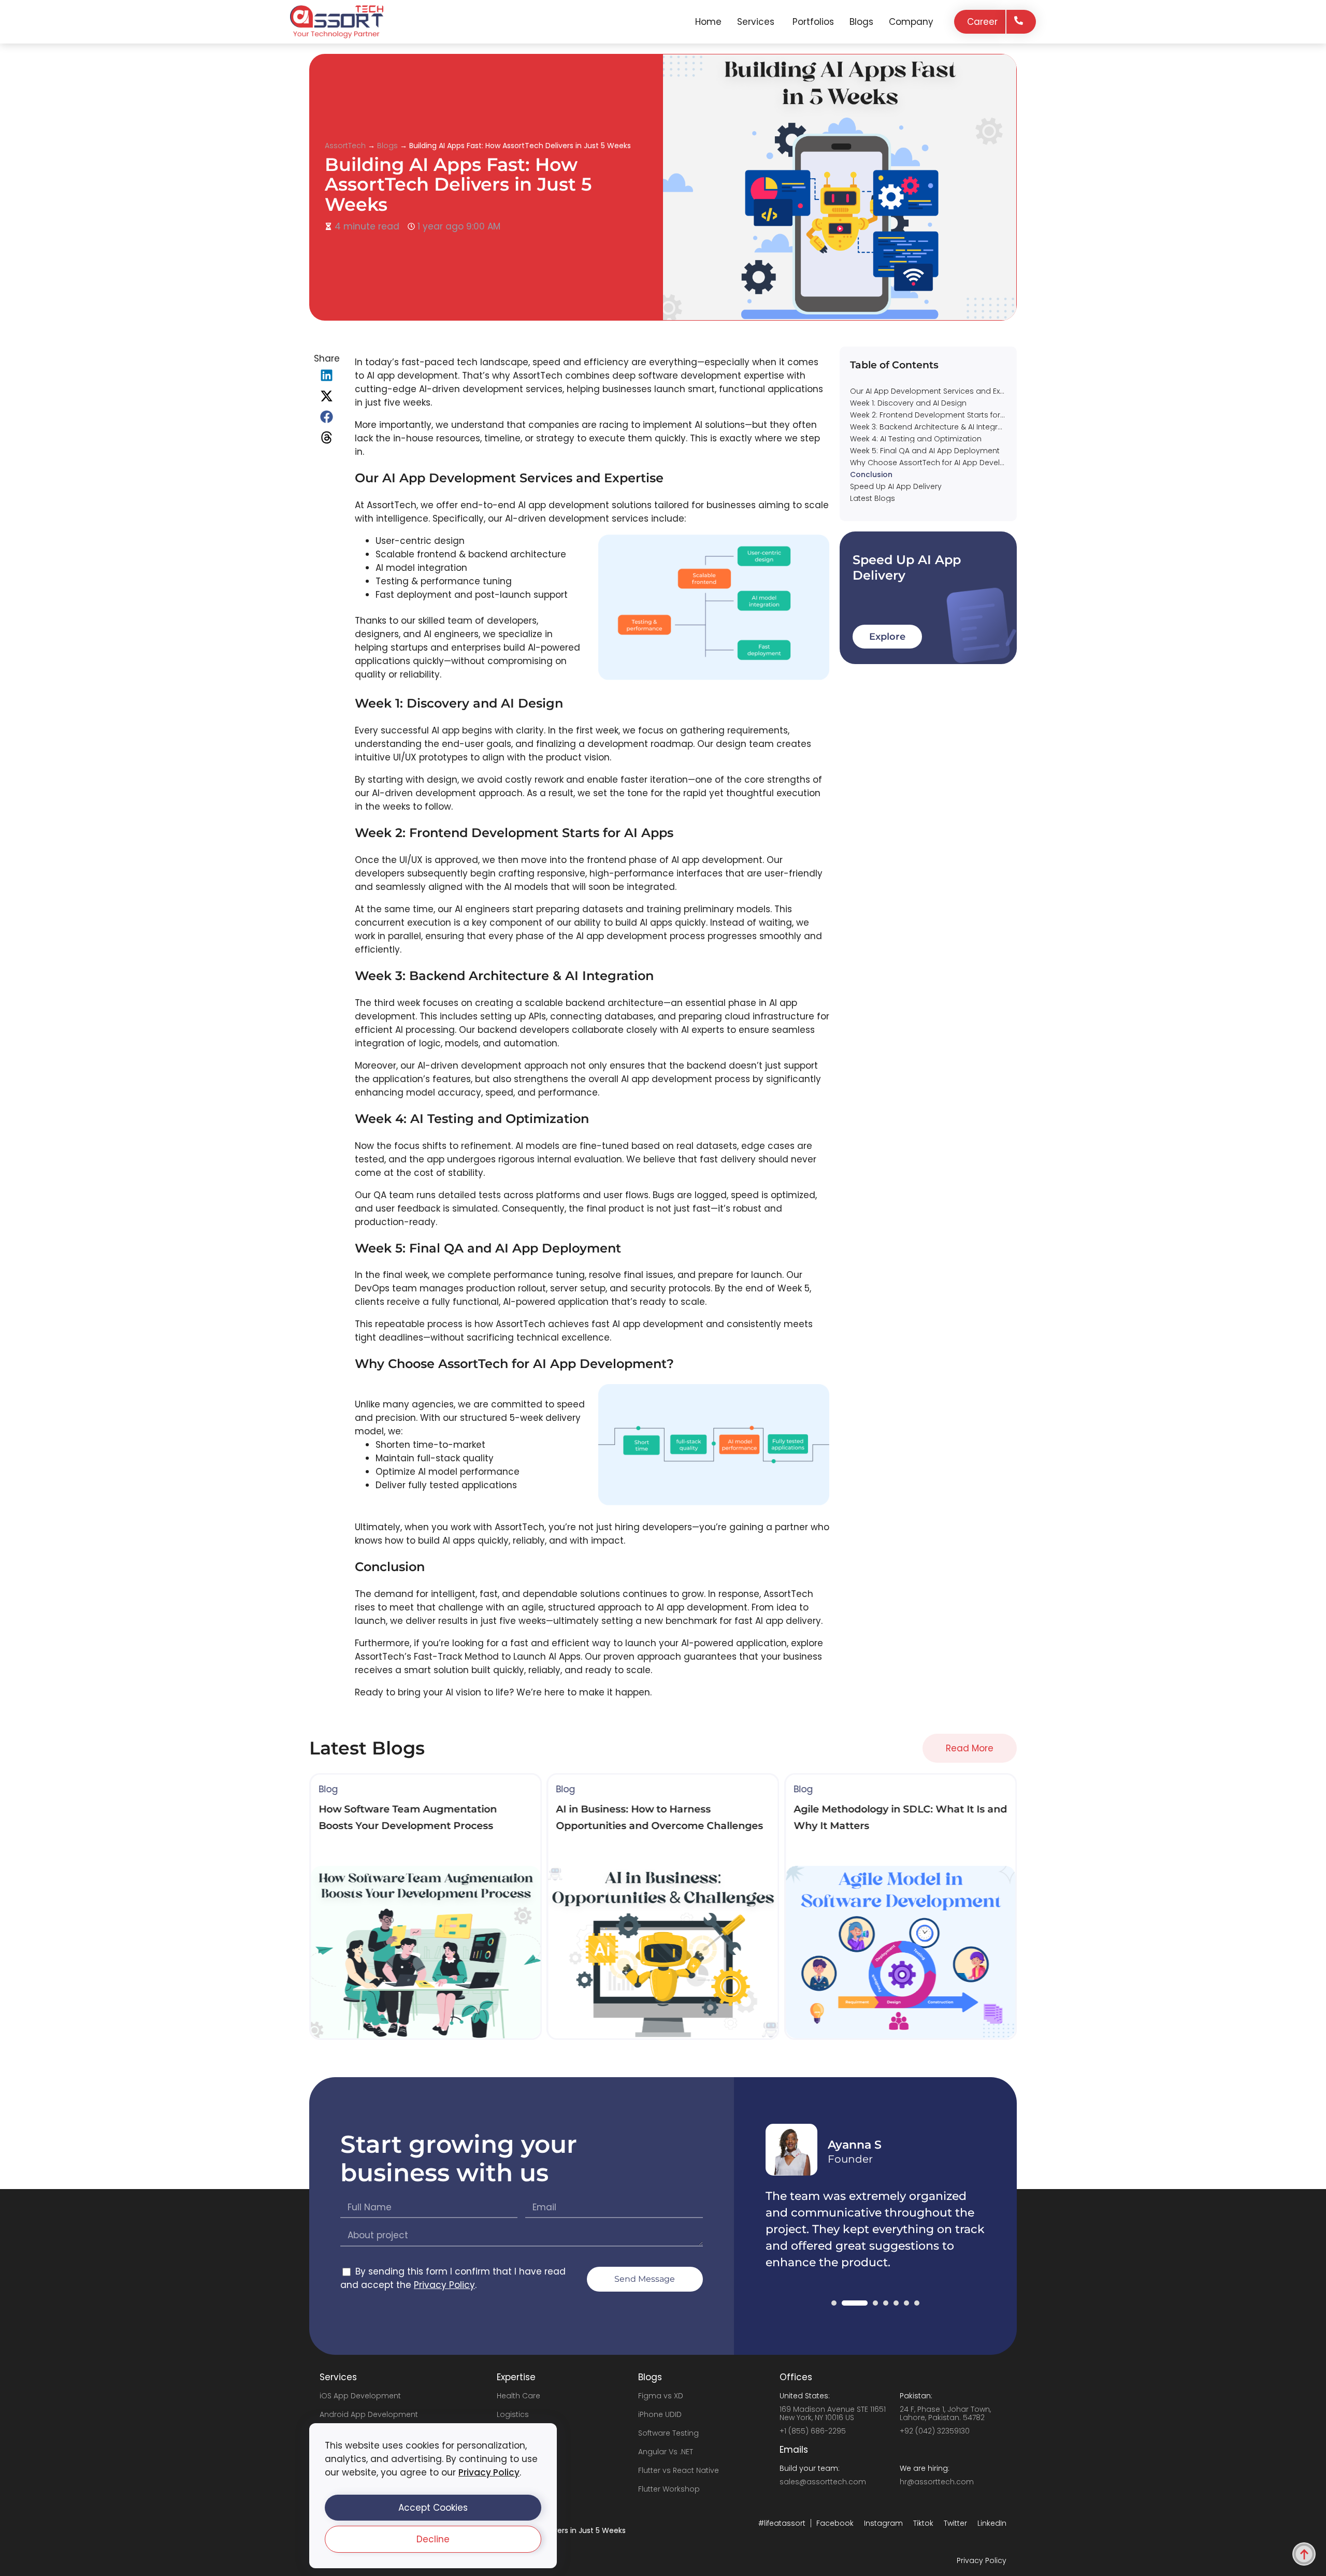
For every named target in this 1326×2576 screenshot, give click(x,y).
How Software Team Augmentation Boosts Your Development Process (932, 558)
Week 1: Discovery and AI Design (908, 403)
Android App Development (369, 2414)
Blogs (387, 146)
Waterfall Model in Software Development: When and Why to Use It (932, 522)
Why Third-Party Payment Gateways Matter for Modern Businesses (932, 546)
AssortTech (345, 146)
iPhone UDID (660, 2414)
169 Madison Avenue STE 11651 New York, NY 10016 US (833, 2413)
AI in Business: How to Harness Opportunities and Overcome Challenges (932, 570)
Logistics (513, 2414)
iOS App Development (360, 2396)
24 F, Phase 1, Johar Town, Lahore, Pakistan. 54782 (945, 2413)
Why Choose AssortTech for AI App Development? (928, 463)
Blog (328, 1789)
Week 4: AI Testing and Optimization (916, 439)
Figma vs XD (661, 2396)
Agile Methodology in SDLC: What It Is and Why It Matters (932, 510)
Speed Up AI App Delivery (896, 486)
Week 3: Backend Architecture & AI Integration (928, 427)
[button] (433, 2508)
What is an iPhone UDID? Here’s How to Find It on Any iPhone (932, 534)
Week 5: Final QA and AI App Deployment (925, 451)
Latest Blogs (873, 498)
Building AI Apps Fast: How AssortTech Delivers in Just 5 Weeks (458, 184)
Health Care (518, 2396)
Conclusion (871, 474)
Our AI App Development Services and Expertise (928, 391)
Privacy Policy (489, 2472)
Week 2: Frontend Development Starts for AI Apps (928, 415)
